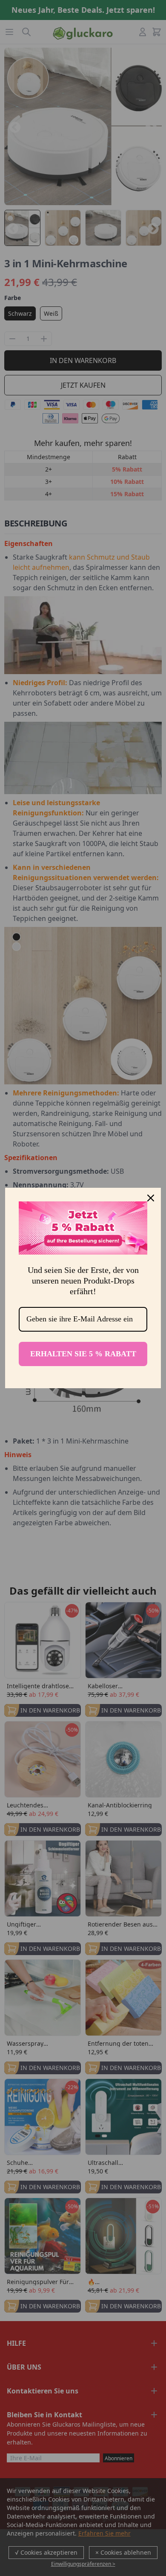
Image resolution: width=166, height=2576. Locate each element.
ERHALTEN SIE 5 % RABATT (83, 1354)
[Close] (151, 1198)
